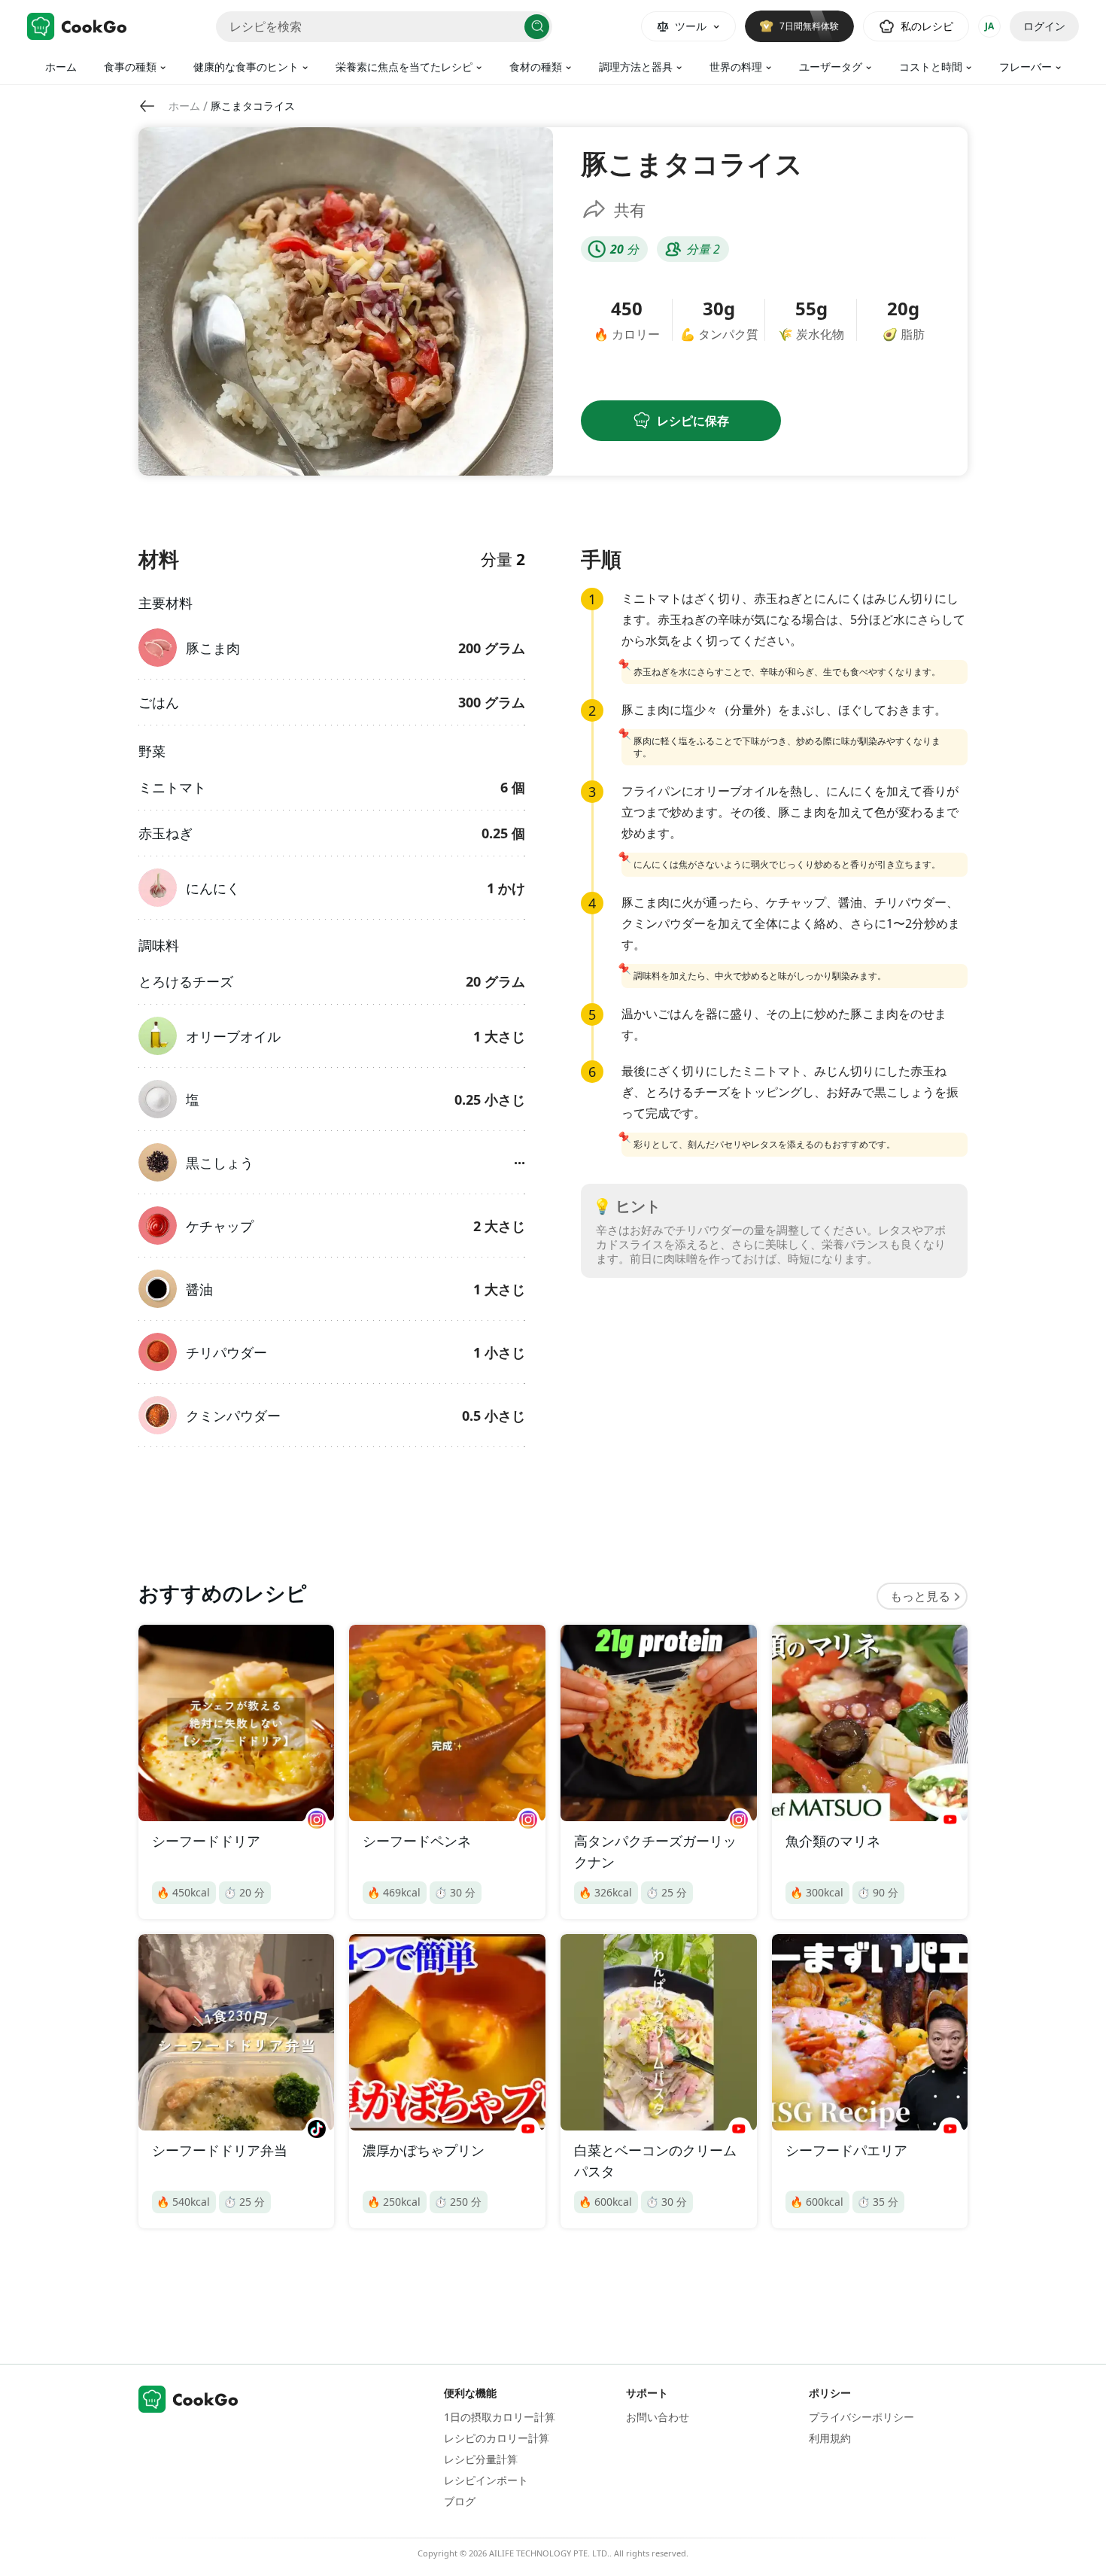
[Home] (77, 26)
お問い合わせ (658, 2417)
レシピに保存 (693, 421)
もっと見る (920, 1596)
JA (989, 26)
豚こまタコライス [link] (253, 106)
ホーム (61, 67)
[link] (184, 106)
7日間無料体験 (809, 26)
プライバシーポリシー (861, 2417)
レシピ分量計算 (481, 2459)
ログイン (1044, 26)
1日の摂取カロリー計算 (500, 2417)
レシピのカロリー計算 (497, 2438)
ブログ (460, 2501)
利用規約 (830, 2438)
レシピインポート (486, 2480)
